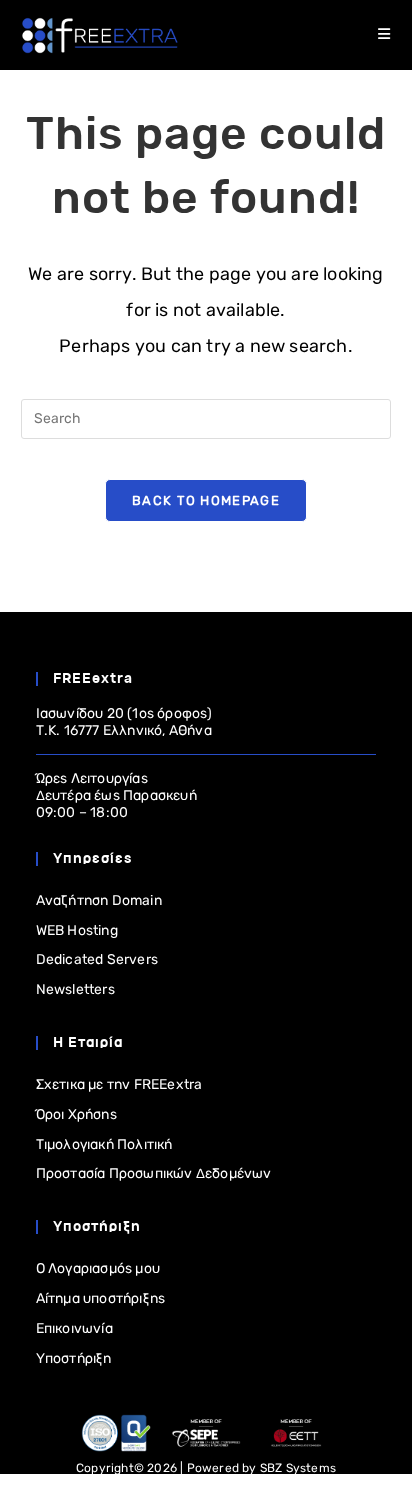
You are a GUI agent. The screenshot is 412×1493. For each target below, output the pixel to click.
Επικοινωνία (74, 1328)
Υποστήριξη (74, 1358)
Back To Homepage (206, 500)
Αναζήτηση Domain (99, 900)
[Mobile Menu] (384, 34)
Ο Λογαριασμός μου (98, 1268)
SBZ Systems (298, 1468)
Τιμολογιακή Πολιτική (104, 1144)
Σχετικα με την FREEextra (119, 1084)
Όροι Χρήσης (76, 1114)
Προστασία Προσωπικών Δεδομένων (154, 1173)
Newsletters (75, 989)
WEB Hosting (77, 930)
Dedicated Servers (97, 959)
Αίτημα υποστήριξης (101, 1298)
